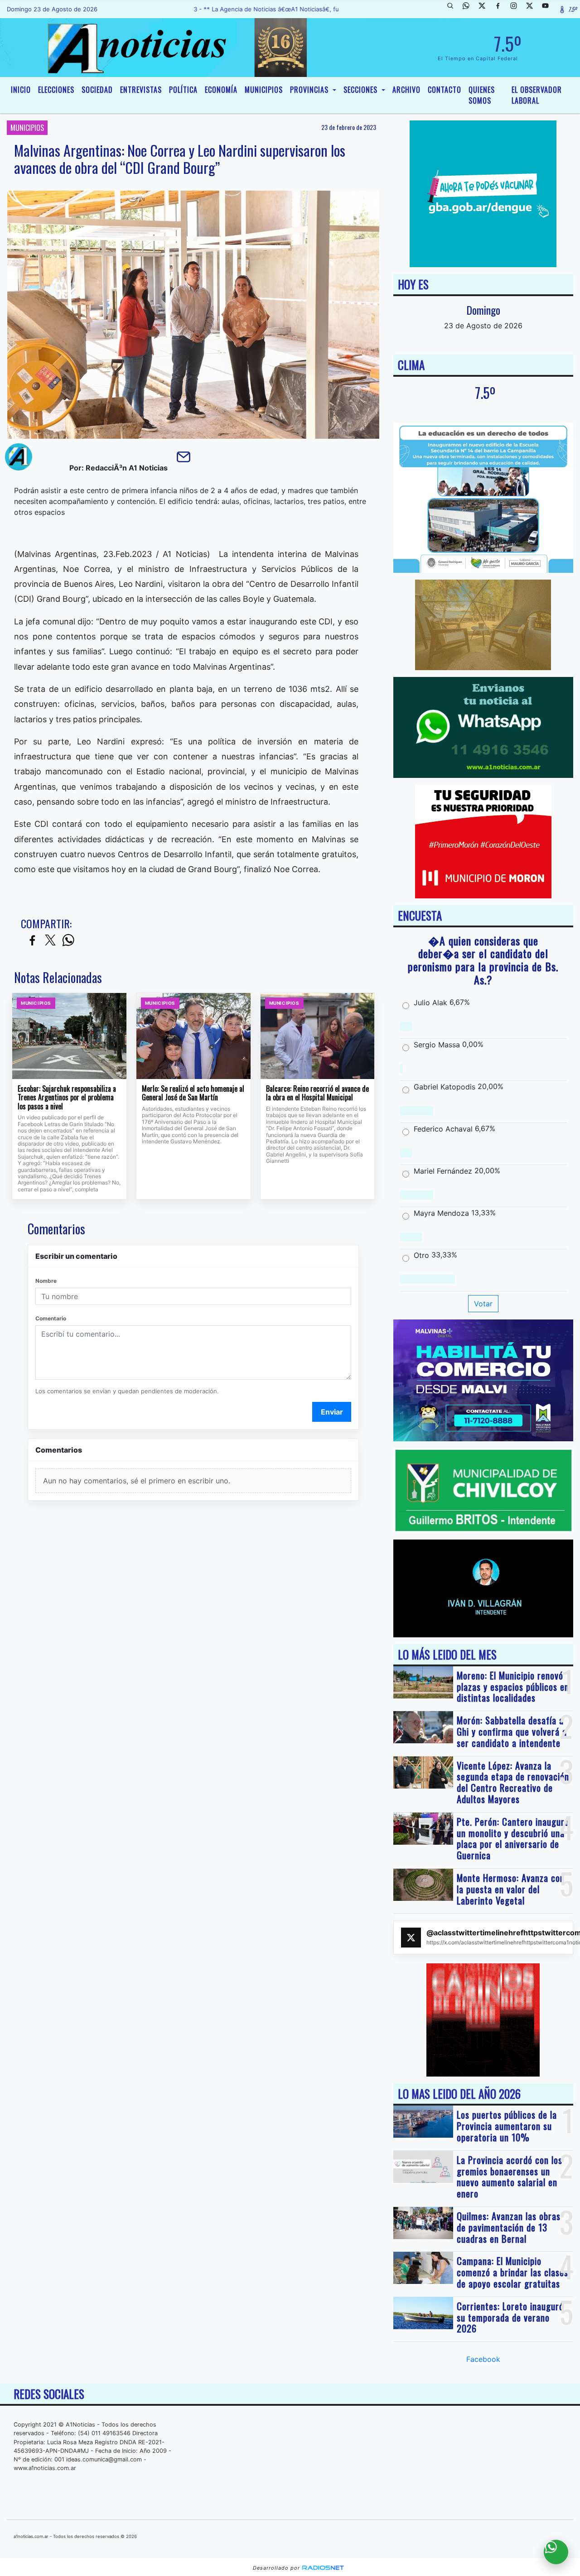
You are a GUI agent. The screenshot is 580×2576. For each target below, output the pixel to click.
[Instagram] (517, 9)
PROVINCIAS (310, 90)
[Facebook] (501, 9)
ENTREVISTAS (141, 90)
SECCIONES (362, 90)
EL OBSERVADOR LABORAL (537, 95)
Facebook (483, 2359)
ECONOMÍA (221, 90)
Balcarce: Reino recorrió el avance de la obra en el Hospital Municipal (317, 1093)
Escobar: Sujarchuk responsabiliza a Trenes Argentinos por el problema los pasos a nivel (67, 1098)
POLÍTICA (183, 90)
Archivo (406, 90)
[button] (454, 9)
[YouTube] (549, 9)
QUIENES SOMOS (482, 95)
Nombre (46, 1281)
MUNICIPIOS (264, 90)
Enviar (332, 1412)
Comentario (51, 1318)
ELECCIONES (56, 90)
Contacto (445, 90)
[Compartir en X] (50, 941)
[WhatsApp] (469, 9)
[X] (485, 9)
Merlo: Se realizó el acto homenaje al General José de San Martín (193, 1093)
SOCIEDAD (97, 90)
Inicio (21, 90)
